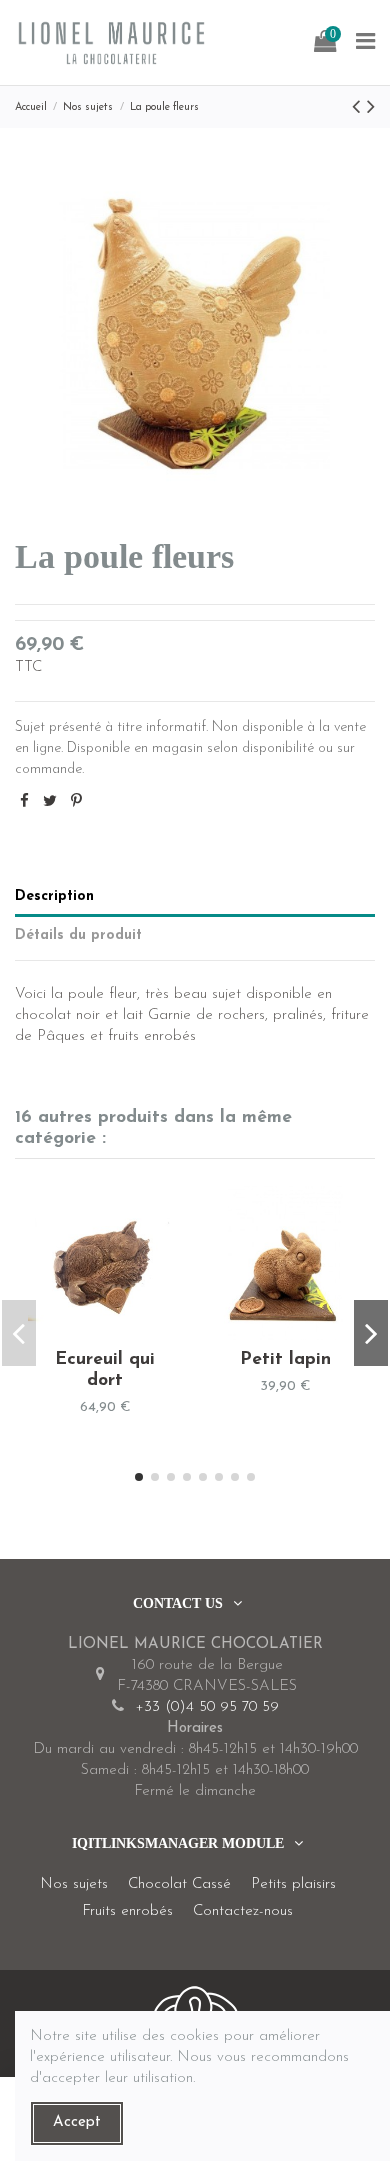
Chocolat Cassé (179, 1884)
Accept (77, 2122)
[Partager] (24, 802)
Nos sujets (74, 1884)
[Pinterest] (76, 802)
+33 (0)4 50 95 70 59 (207, 1707)
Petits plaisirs (293, 1884)
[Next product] (371, 108)
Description (54, 896)
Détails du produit (78, 935)
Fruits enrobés (127, 1911)
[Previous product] (359, 108)
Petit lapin (285, 1359)
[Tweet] (50, 802)
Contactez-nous (243, 1911)
